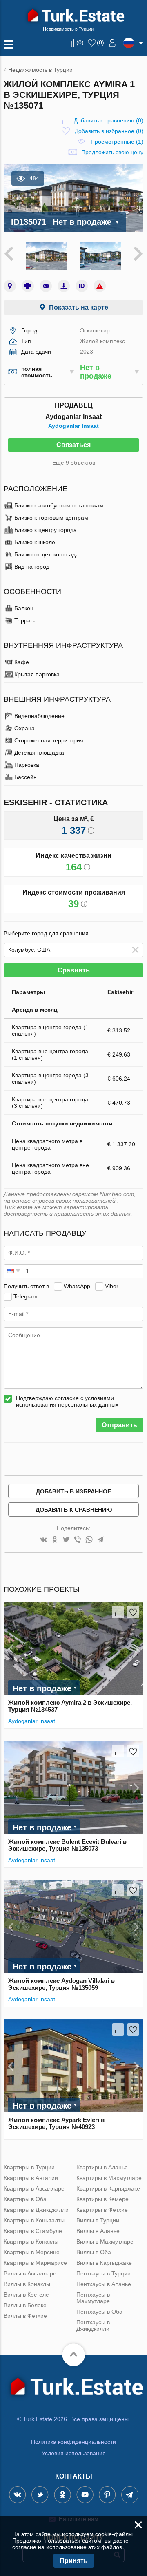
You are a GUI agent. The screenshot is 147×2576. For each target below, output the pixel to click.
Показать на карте (79, 307)
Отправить (119, 1425)
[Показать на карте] (10, 286)
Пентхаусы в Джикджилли (93, 2326)
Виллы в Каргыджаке (104, 2263)
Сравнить (74, 970)
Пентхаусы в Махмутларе (93, 2298)
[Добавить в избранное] (133, 1612)
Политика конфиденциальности (73, 2442)
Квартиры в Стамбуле (33, 2231)
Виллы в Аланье (98, 2231)
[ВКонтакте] (43, 1540)
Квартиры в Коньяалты (34, 2220)
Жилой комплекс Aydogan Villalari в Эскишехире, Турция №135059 (61, 1984)
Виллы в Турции (98, 2220)
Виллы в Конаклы (27, 2284)
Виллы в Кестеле (26, 2295)
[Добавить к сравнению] (118, 1612)
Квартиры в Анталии (31, 2178)
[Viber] (78, 1540)
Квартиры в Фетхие (102, 2210)
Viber (112, 1286)
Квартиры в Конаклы (31, 2242)
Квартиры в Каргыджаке (108, 2188)
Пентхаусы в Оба (99, 2312)
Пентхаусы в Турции (104, 2273)
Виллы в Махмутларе (105, 2242)
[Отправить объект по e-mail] (46, 286)
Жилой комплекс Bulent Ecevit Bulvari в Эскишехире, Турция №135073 (67, 1845)
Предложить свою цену (112, 152)
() (80, 42)
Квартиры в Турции (29, 2167)
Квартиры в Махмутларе (109, 2178)
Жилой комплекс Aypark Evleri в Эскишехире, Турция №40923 (56, 2123)
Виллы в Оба (94, 2252)
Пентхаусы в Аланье (104, 2284)
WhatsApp (77, 1286)
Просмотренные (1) (117, 142)
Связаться (73, 445)
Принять (74, 2561)
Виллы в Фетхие (25, 2316)
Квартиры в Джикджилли (36, 2210)
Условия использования (74, 2453)
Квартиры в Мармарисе (35, 2263)
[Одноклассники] (55, 1540)
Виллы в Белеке (25, 2305)
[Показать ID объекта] (82, 286)
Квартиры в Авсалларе (34, 2188)
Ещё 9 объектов (74, 463)
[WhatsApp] (89, 1540)
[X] (66, 1540)
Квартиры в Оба (25, 2199)
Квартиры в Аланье (102, 2167)
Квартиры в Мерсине (32, 2252)
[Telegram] (100, 1540)
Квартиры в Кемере (102, 2199)
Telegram (26, 1296)
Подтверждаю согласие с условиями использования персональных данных (67, 1401)
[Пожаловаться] (100, 286)
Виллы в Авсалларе (30, 2273)
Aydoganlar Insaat (73, 426)
